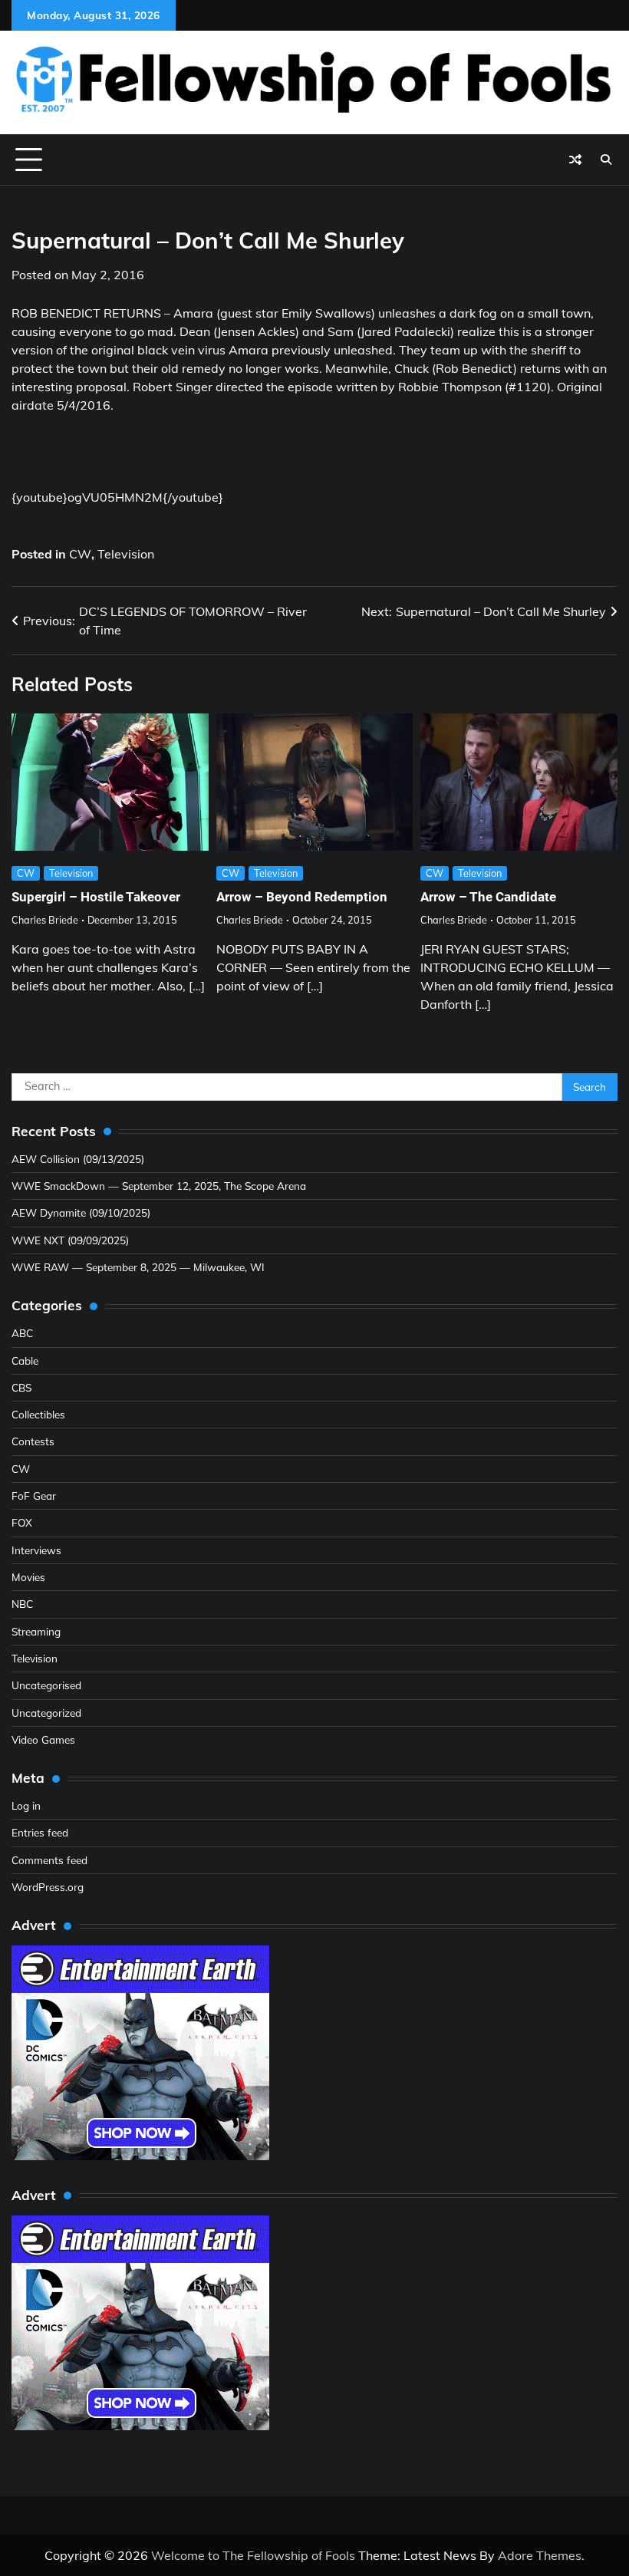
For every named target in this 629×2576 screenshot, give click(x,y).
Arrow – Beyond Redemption (302, 897)
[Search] (606, 160)
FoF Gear (34, 1496)
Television (126, 554)
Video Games (43, 1739)
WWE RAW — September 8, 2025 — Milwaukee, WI (138, 1267)
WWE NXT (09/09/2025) (70, 1240)
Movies (28, 1577)
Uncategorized (46, 1713)
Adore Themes (540, 2555)
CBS (21, 1387)
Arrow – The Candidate (488, 897)
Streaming (36, 1631)
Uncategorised (46, 1685)
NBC (22, 1604)
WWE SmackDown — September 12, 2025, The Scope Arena (159, 1186)
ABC (22, 1333)
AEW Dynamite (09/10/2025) (81, 1212)
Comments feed (49, 1860)
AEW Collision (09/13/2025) (78, 1159)
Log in (26, 1805)
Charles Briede (45, 920)
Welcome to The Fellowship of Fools (253, 2555)
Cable (25, 1360)
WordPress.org (48, 1887)
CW (80, 554)
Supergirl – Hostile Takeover (96, 897)
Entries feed (40, 1832)
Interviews (36, 1550)
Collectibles (38, 1414)
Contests (33, 1441)
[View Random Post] (575, 160)
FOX (22, 1522)
